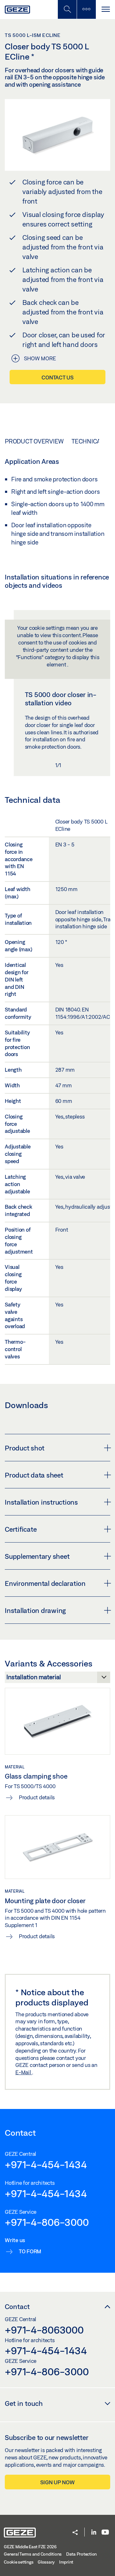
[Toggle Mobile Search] (67, 9)
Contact (17, 2306)
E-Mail (24, 2072)
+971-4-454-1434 (46, 2164)
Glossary (46, 2562)
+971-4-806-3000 (47, 2222)
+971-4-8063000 (44, 2330)
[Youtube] (105, 2533)
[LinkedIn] (94, 2533)
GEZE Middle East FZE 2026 (30, 2547)
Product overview (34, 441)
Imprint (66, 2562)
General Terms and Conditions (33, 2554)
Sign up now (57, 2482)
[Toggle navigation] (105, 9)
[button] (75, 2533)
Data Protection (81, 2554)
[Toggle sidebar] (86, 9)
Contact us (57, 377)
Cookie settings (19, 2562)
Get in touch (24, 2403)
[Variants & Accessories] (57, 1679)
